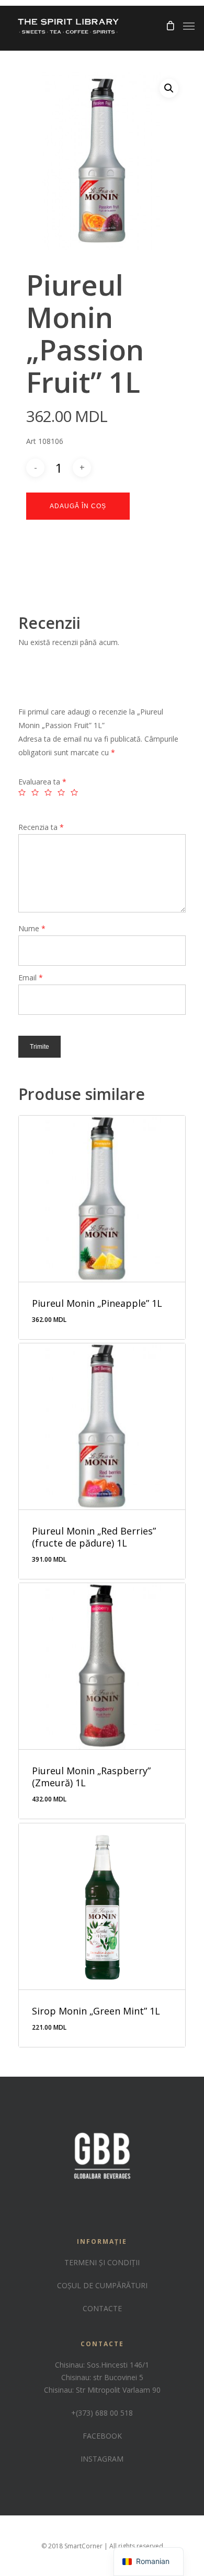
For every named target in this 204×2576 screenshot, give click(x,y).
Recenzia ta (41, 827)
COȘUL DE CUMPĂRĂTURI (102, 2285)
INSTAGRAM (102, 2459)
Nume (32, 928)
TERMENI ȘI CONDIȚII (102, 2262)
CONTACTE (102, 2308)
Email (31, 977)
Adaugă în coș (78, 506)
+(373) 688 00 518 (102, 2413)
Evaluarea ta (42, 782)
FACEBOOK (102, 2436)
